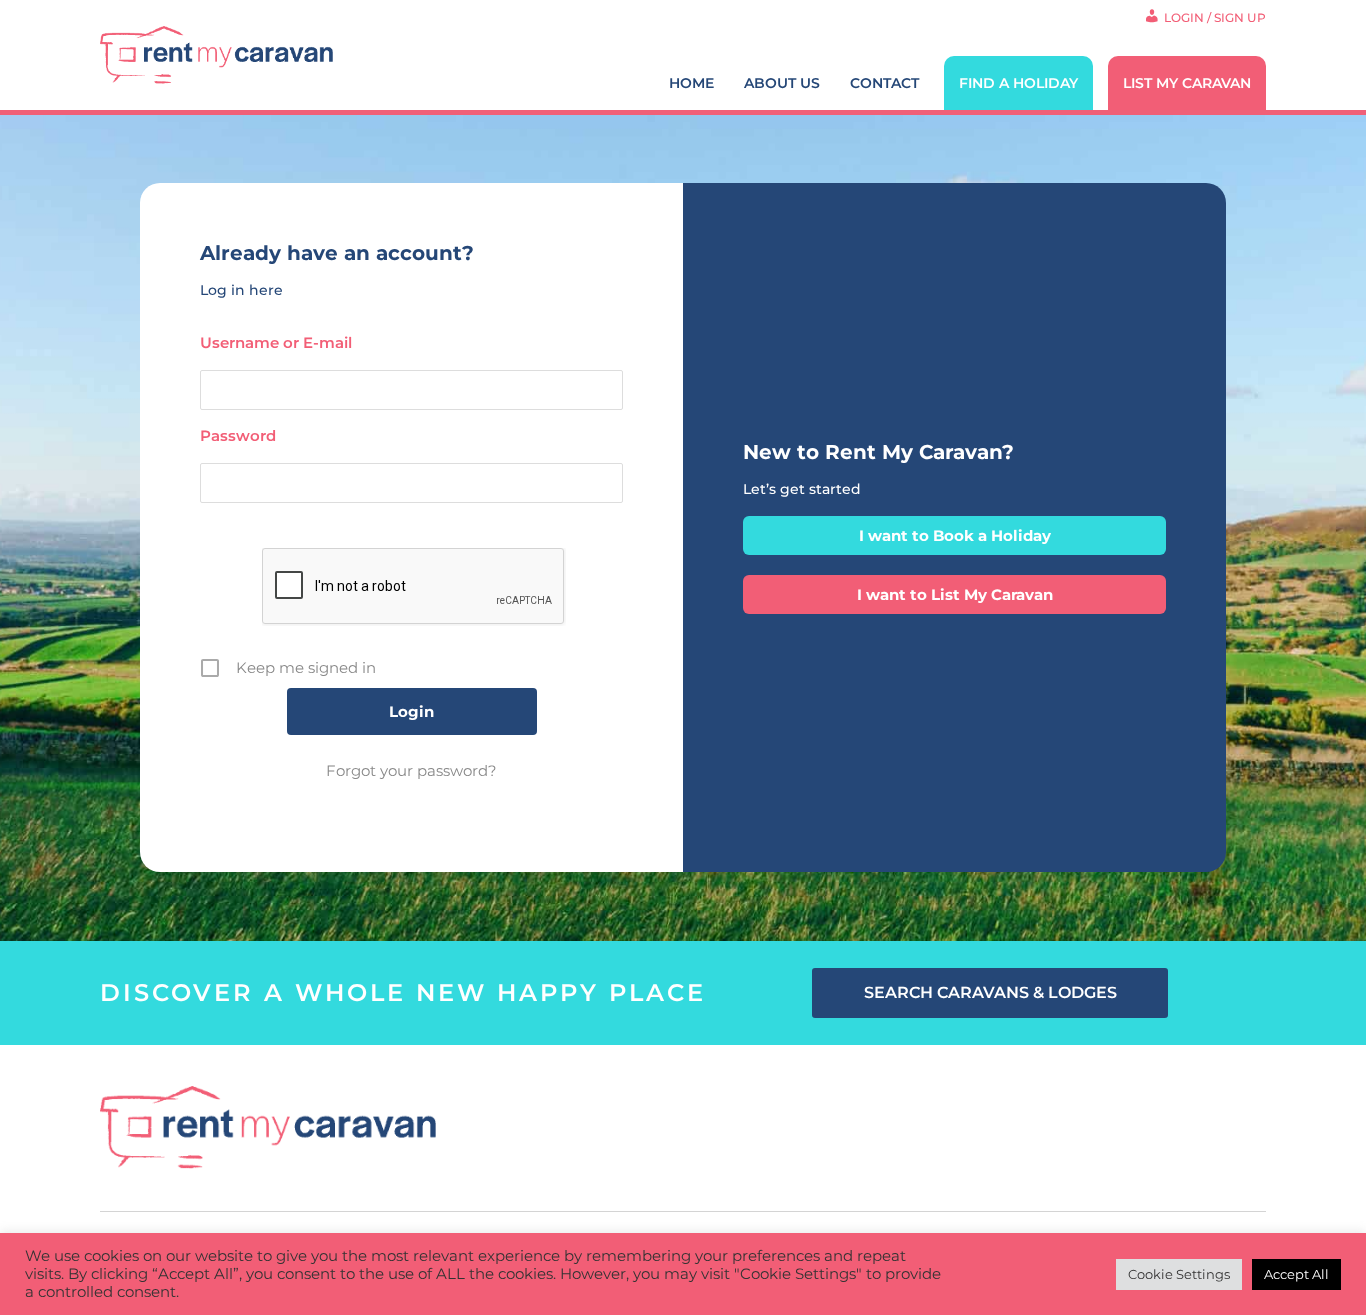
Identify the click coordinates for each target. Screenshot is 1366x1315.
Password (238, 435)
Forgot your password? (411, 770)
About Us (782, 83)
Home (691, 83)
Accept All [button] (1296, 1274)
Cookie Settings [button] (1179, 1274)
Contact (884, 83)
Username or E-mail (276, 342)
